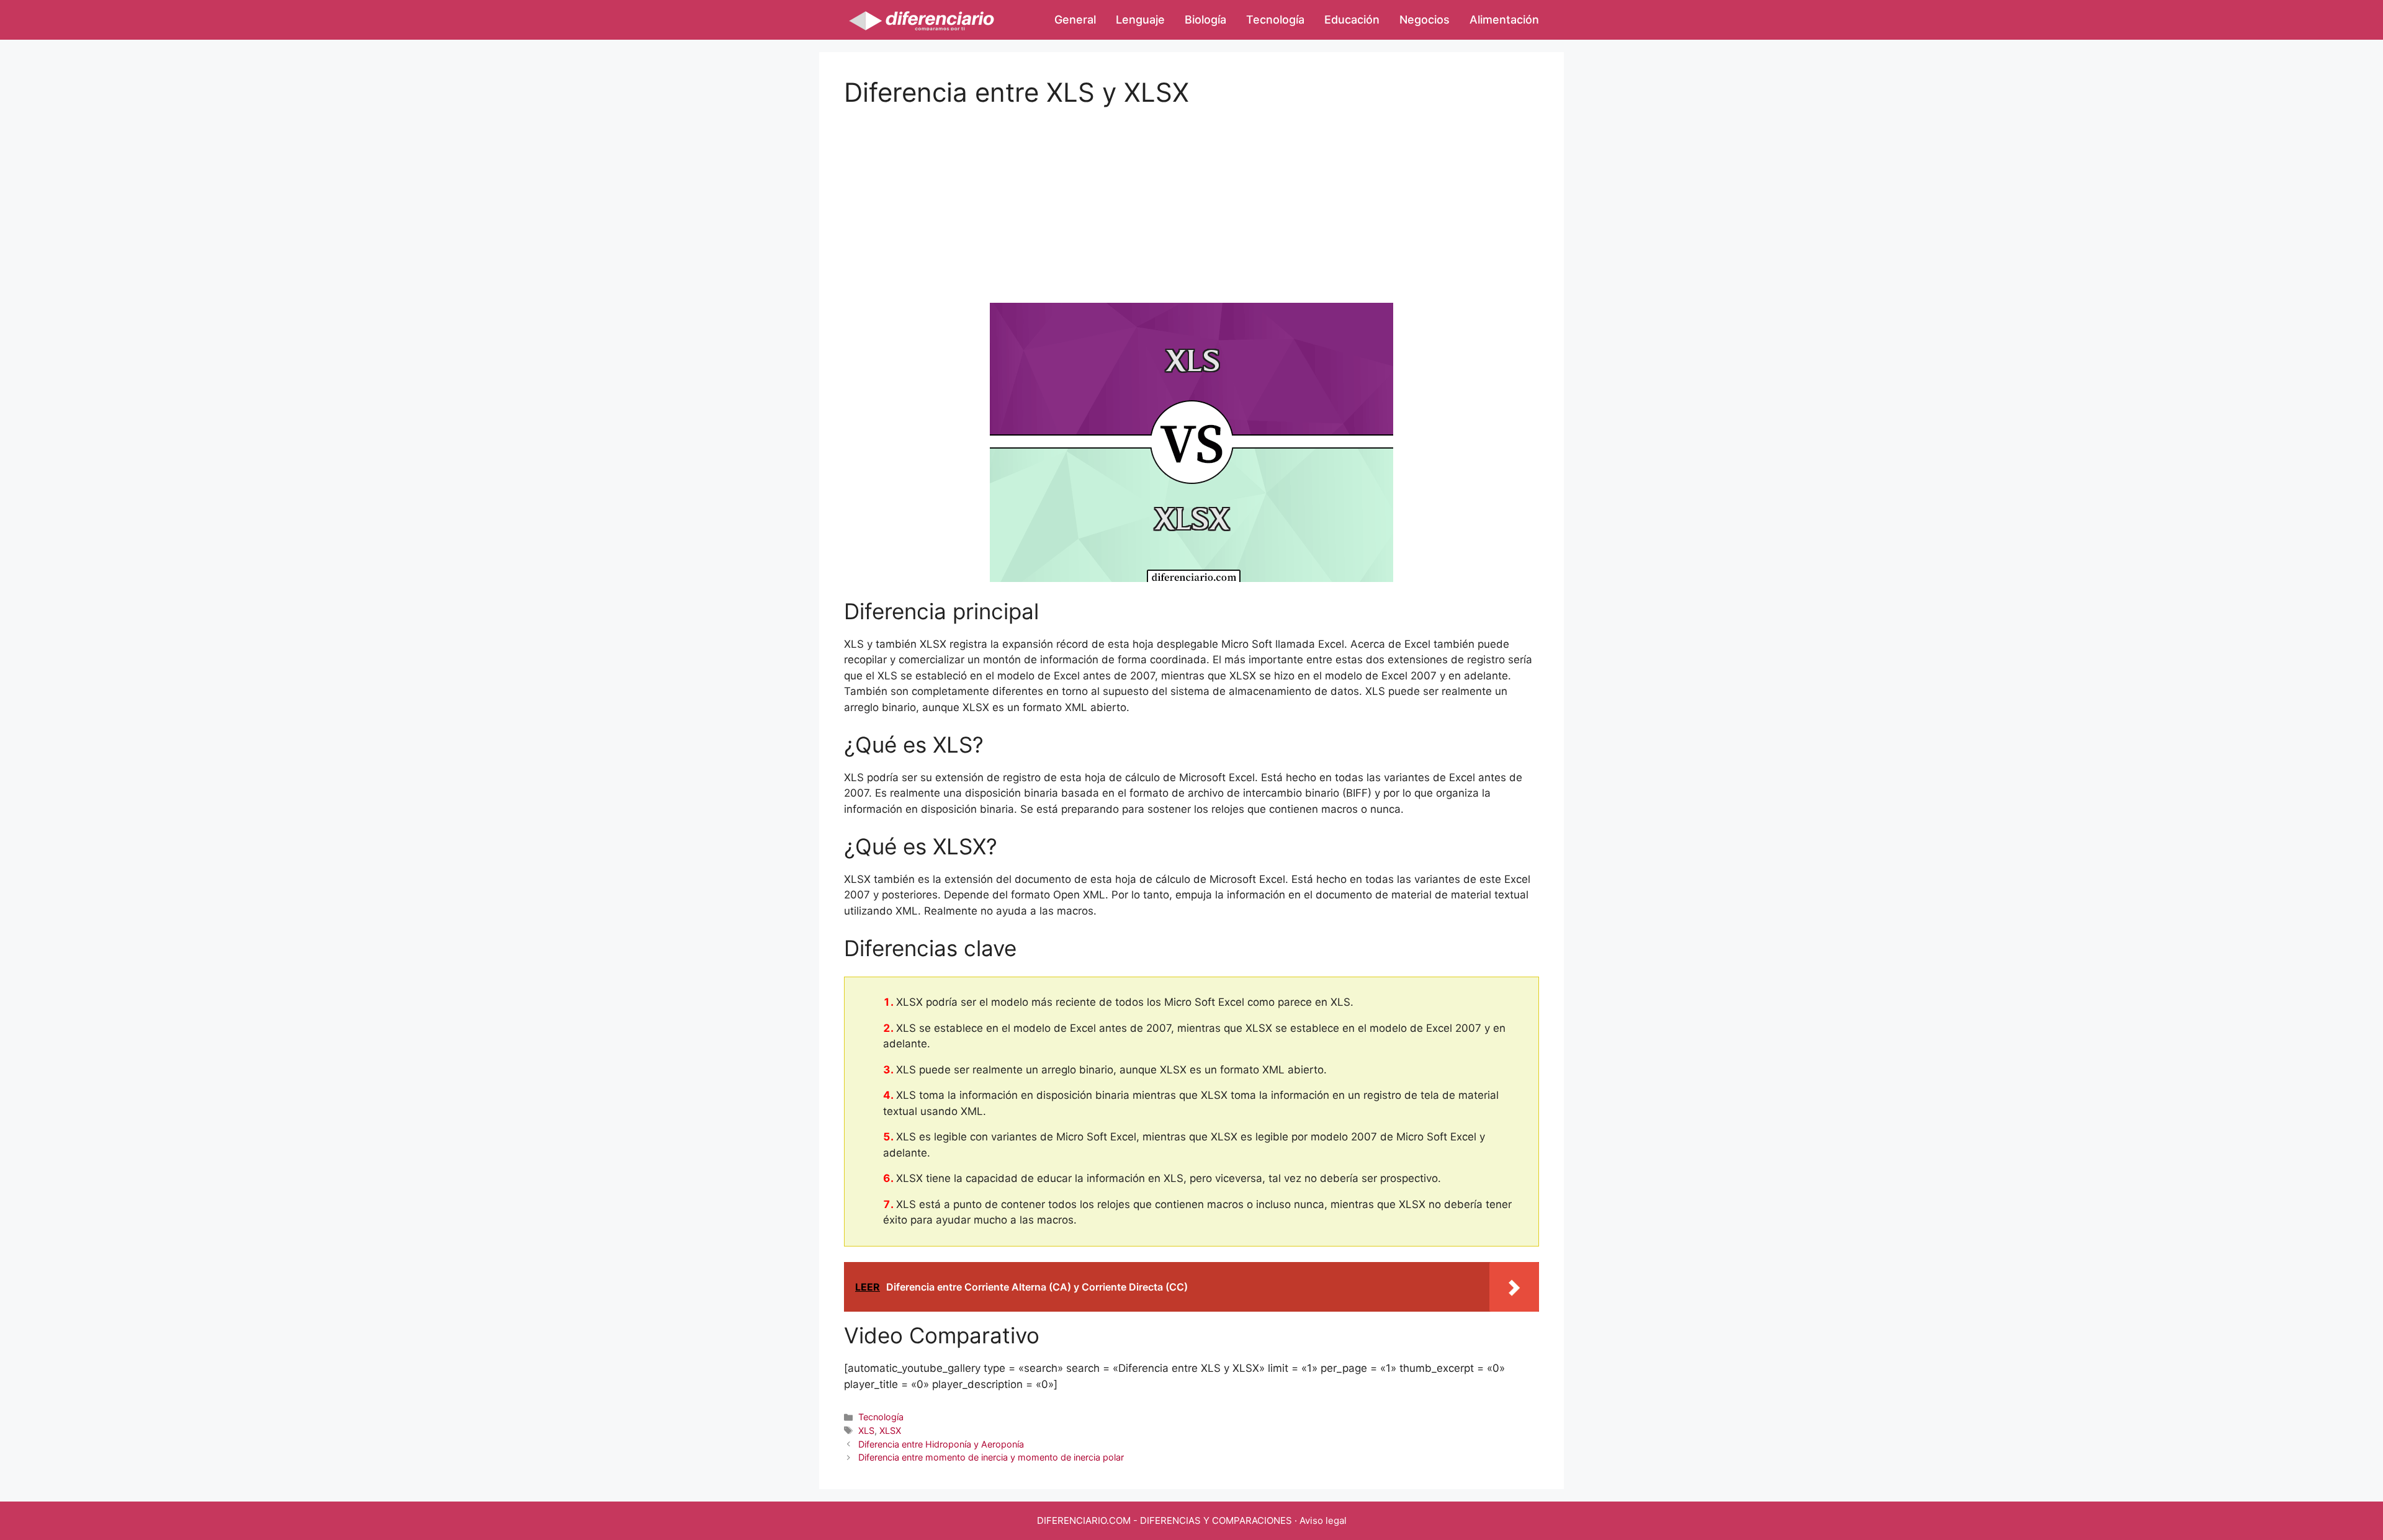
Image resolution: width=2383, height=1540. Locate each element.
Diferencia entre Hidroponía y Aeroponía (941, 1444)
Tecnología (1275, 20)
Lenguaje (1140, 20)
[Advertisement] (1191, 195)
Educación (1352, 20)
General (1075, 20)
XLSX (890, 1430)
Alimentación (1504, 20)
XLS (866, 1430)
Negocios (1425, 20)
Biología (1205, 20)
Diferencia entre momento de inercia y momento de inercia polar (991, 1457)
